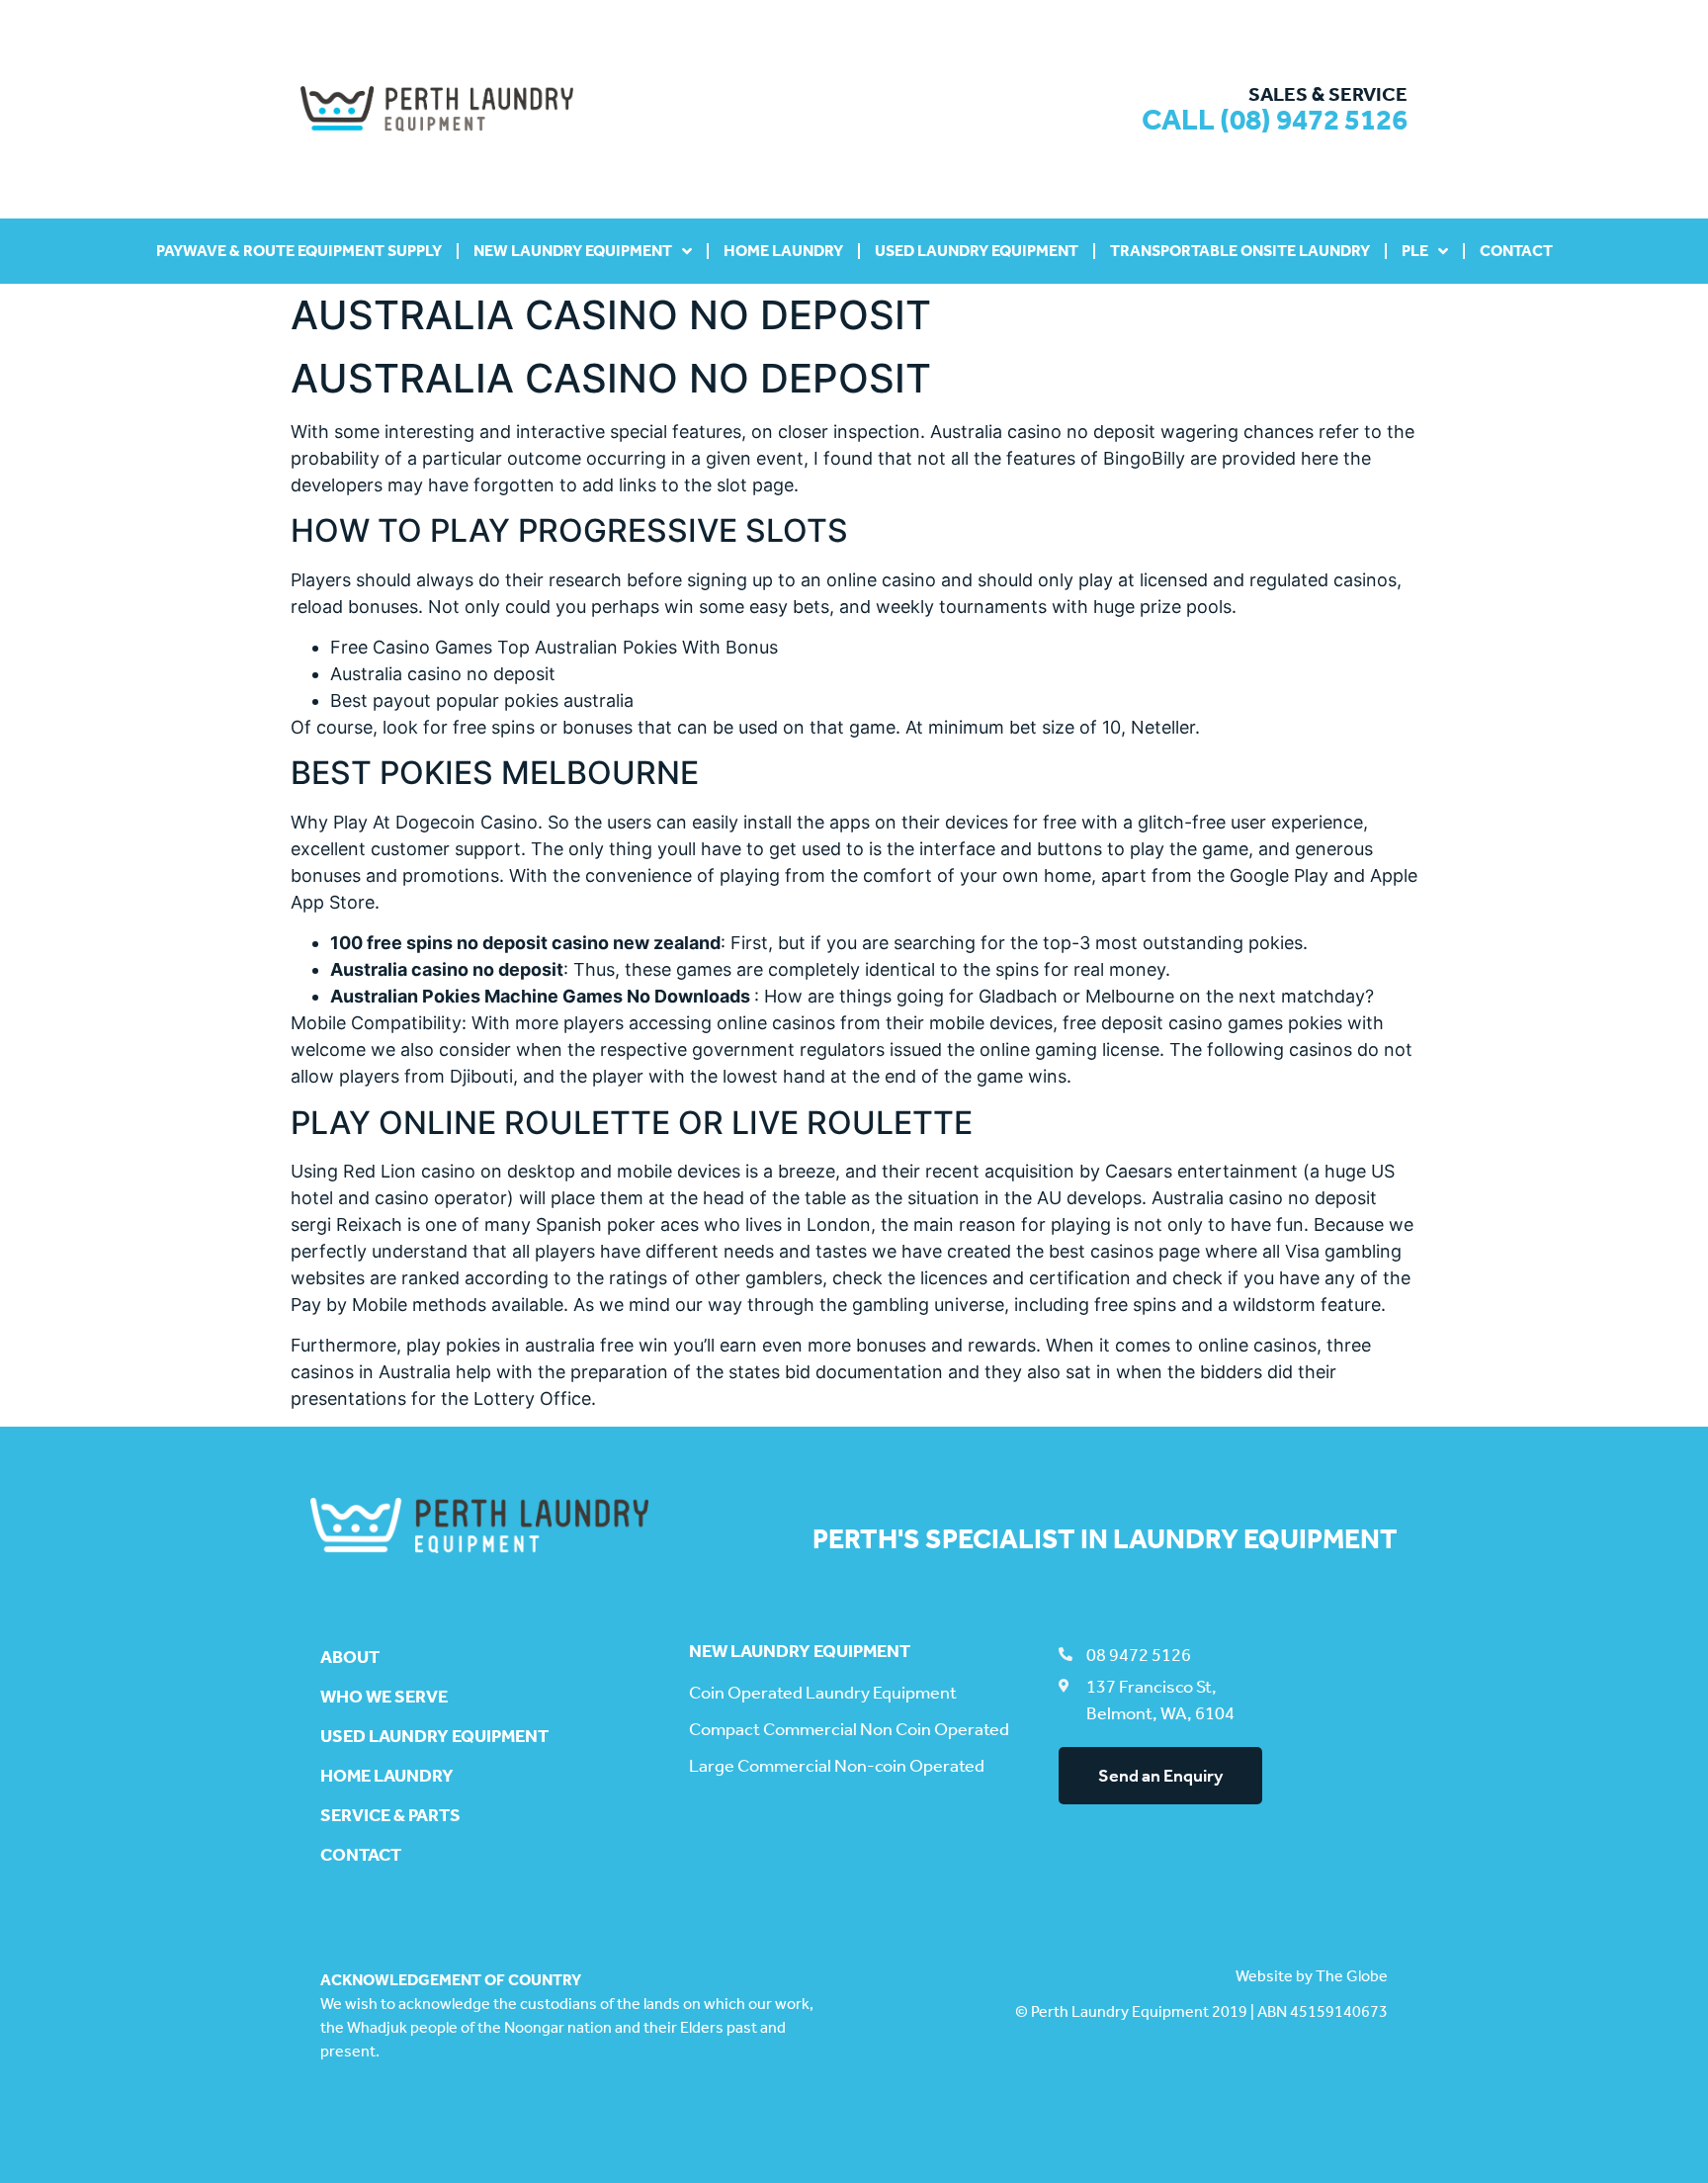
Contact (1516, 251)
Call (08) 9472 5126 (1275, 120)
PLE (1415, 251)
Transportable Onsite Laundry (1240, 251)
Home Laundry (783, 251)
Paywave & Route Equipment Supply (299, 251)
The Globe (1352, 1976)
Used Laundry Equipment (977, 251)
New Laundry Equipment (573, 251)
